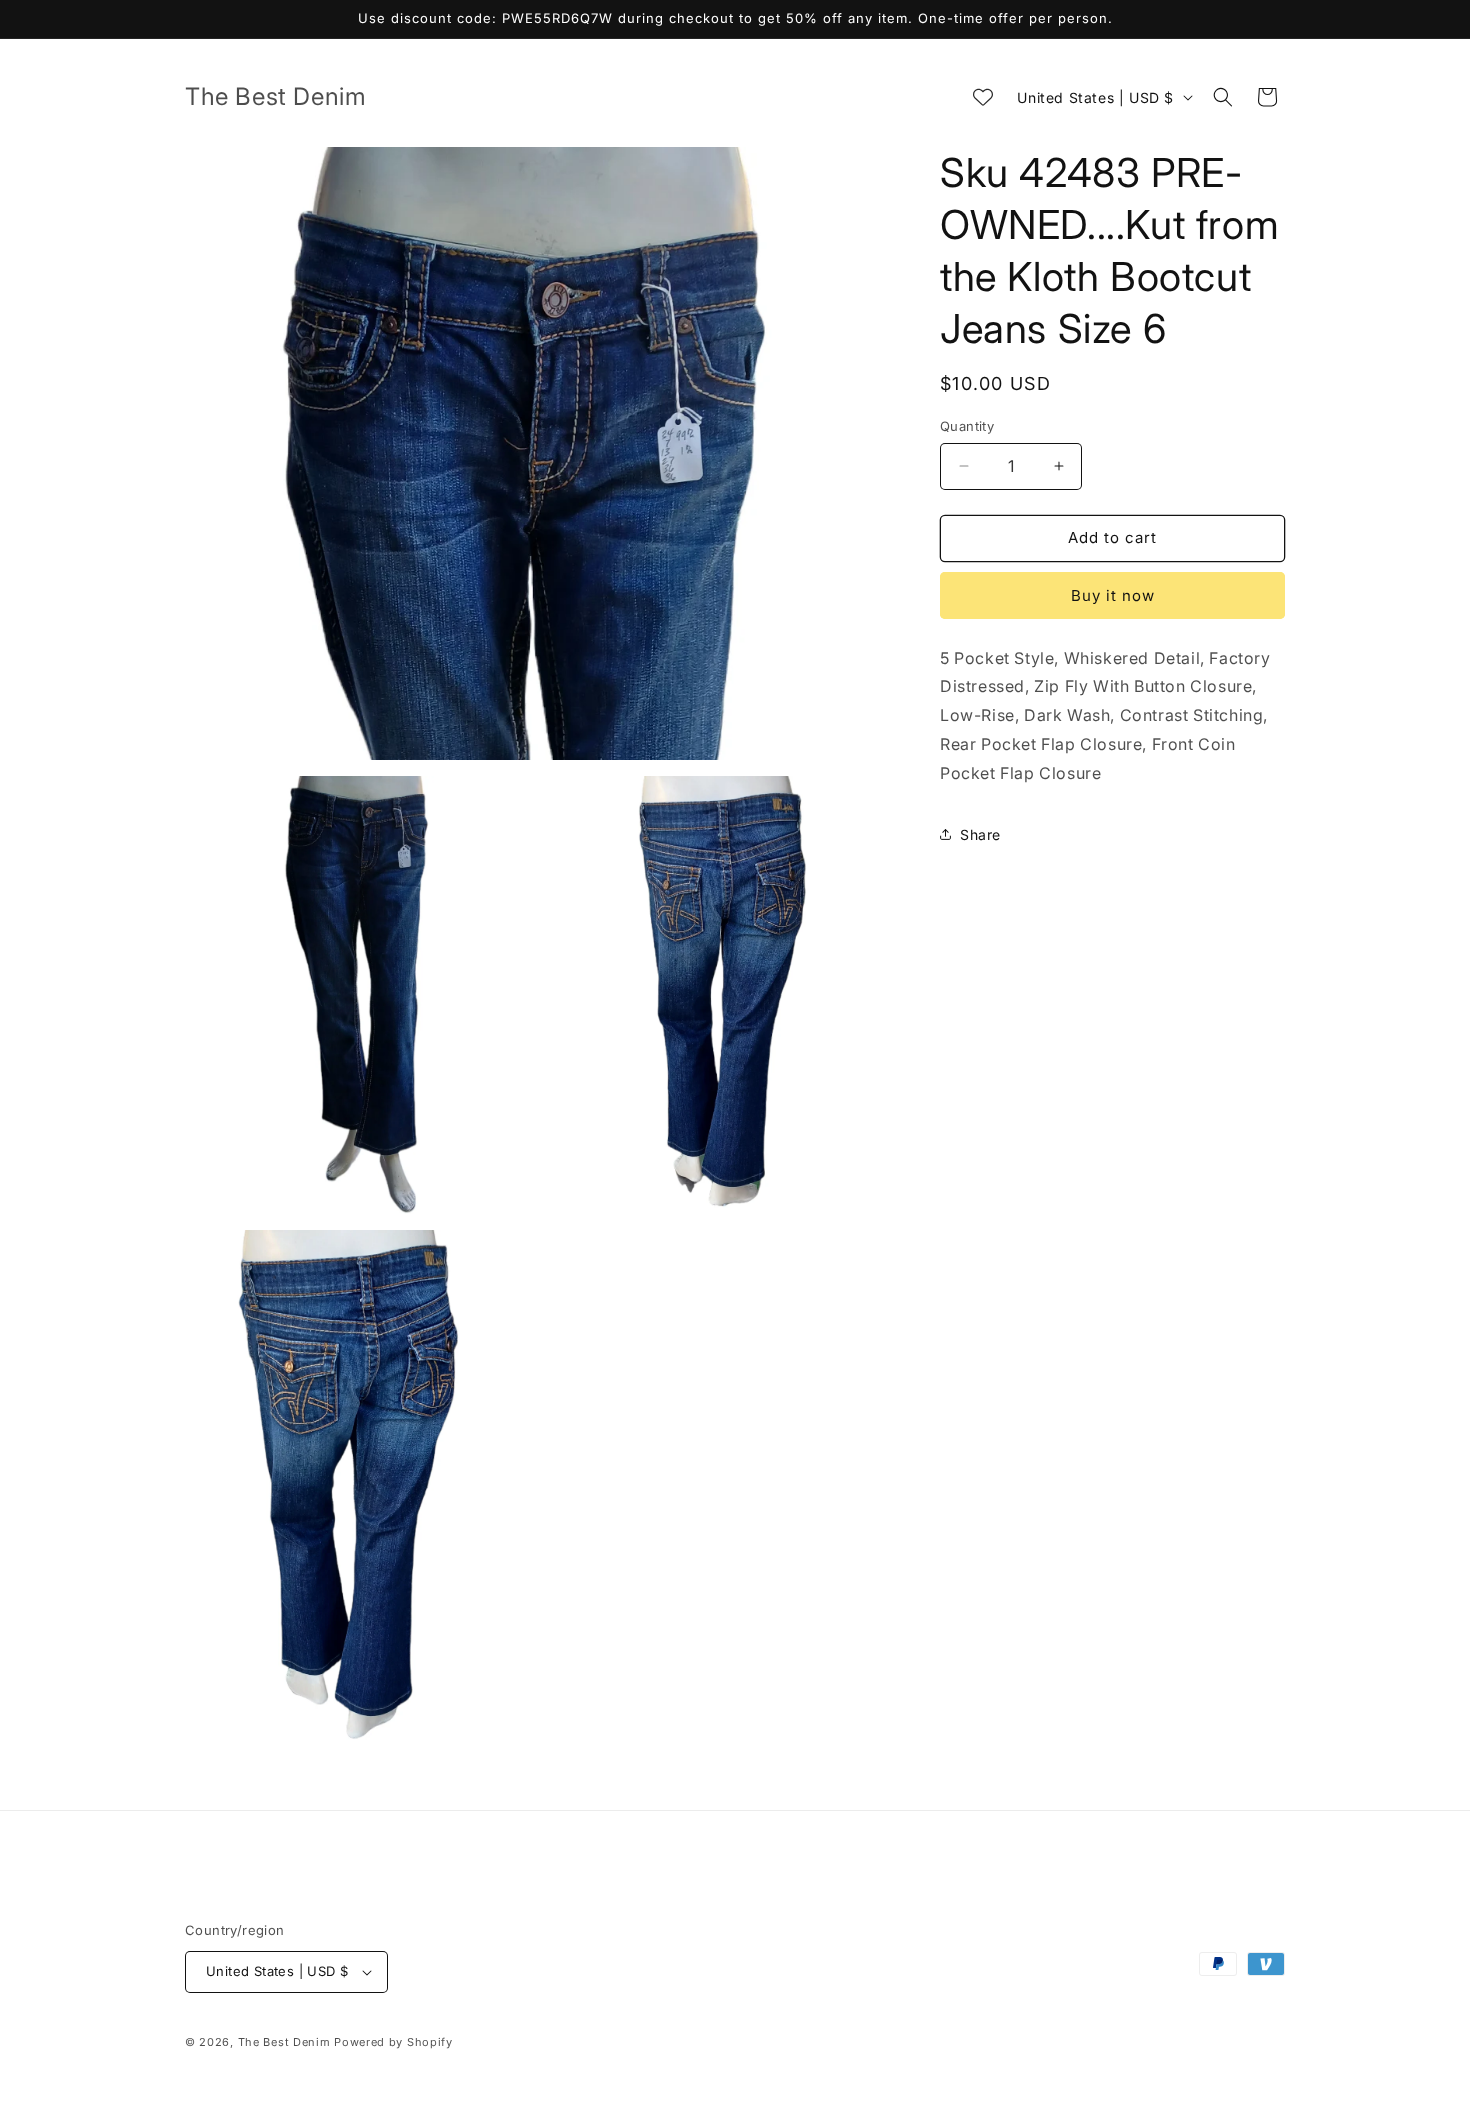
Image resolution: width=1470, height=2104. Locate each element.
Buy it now (1113, 595)
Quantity (967, 426)
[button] (1223, 97)
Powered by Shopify (393, 2042)
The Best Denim (284, 2042)
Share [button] (980, 834)
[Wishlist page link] (983, 97)
